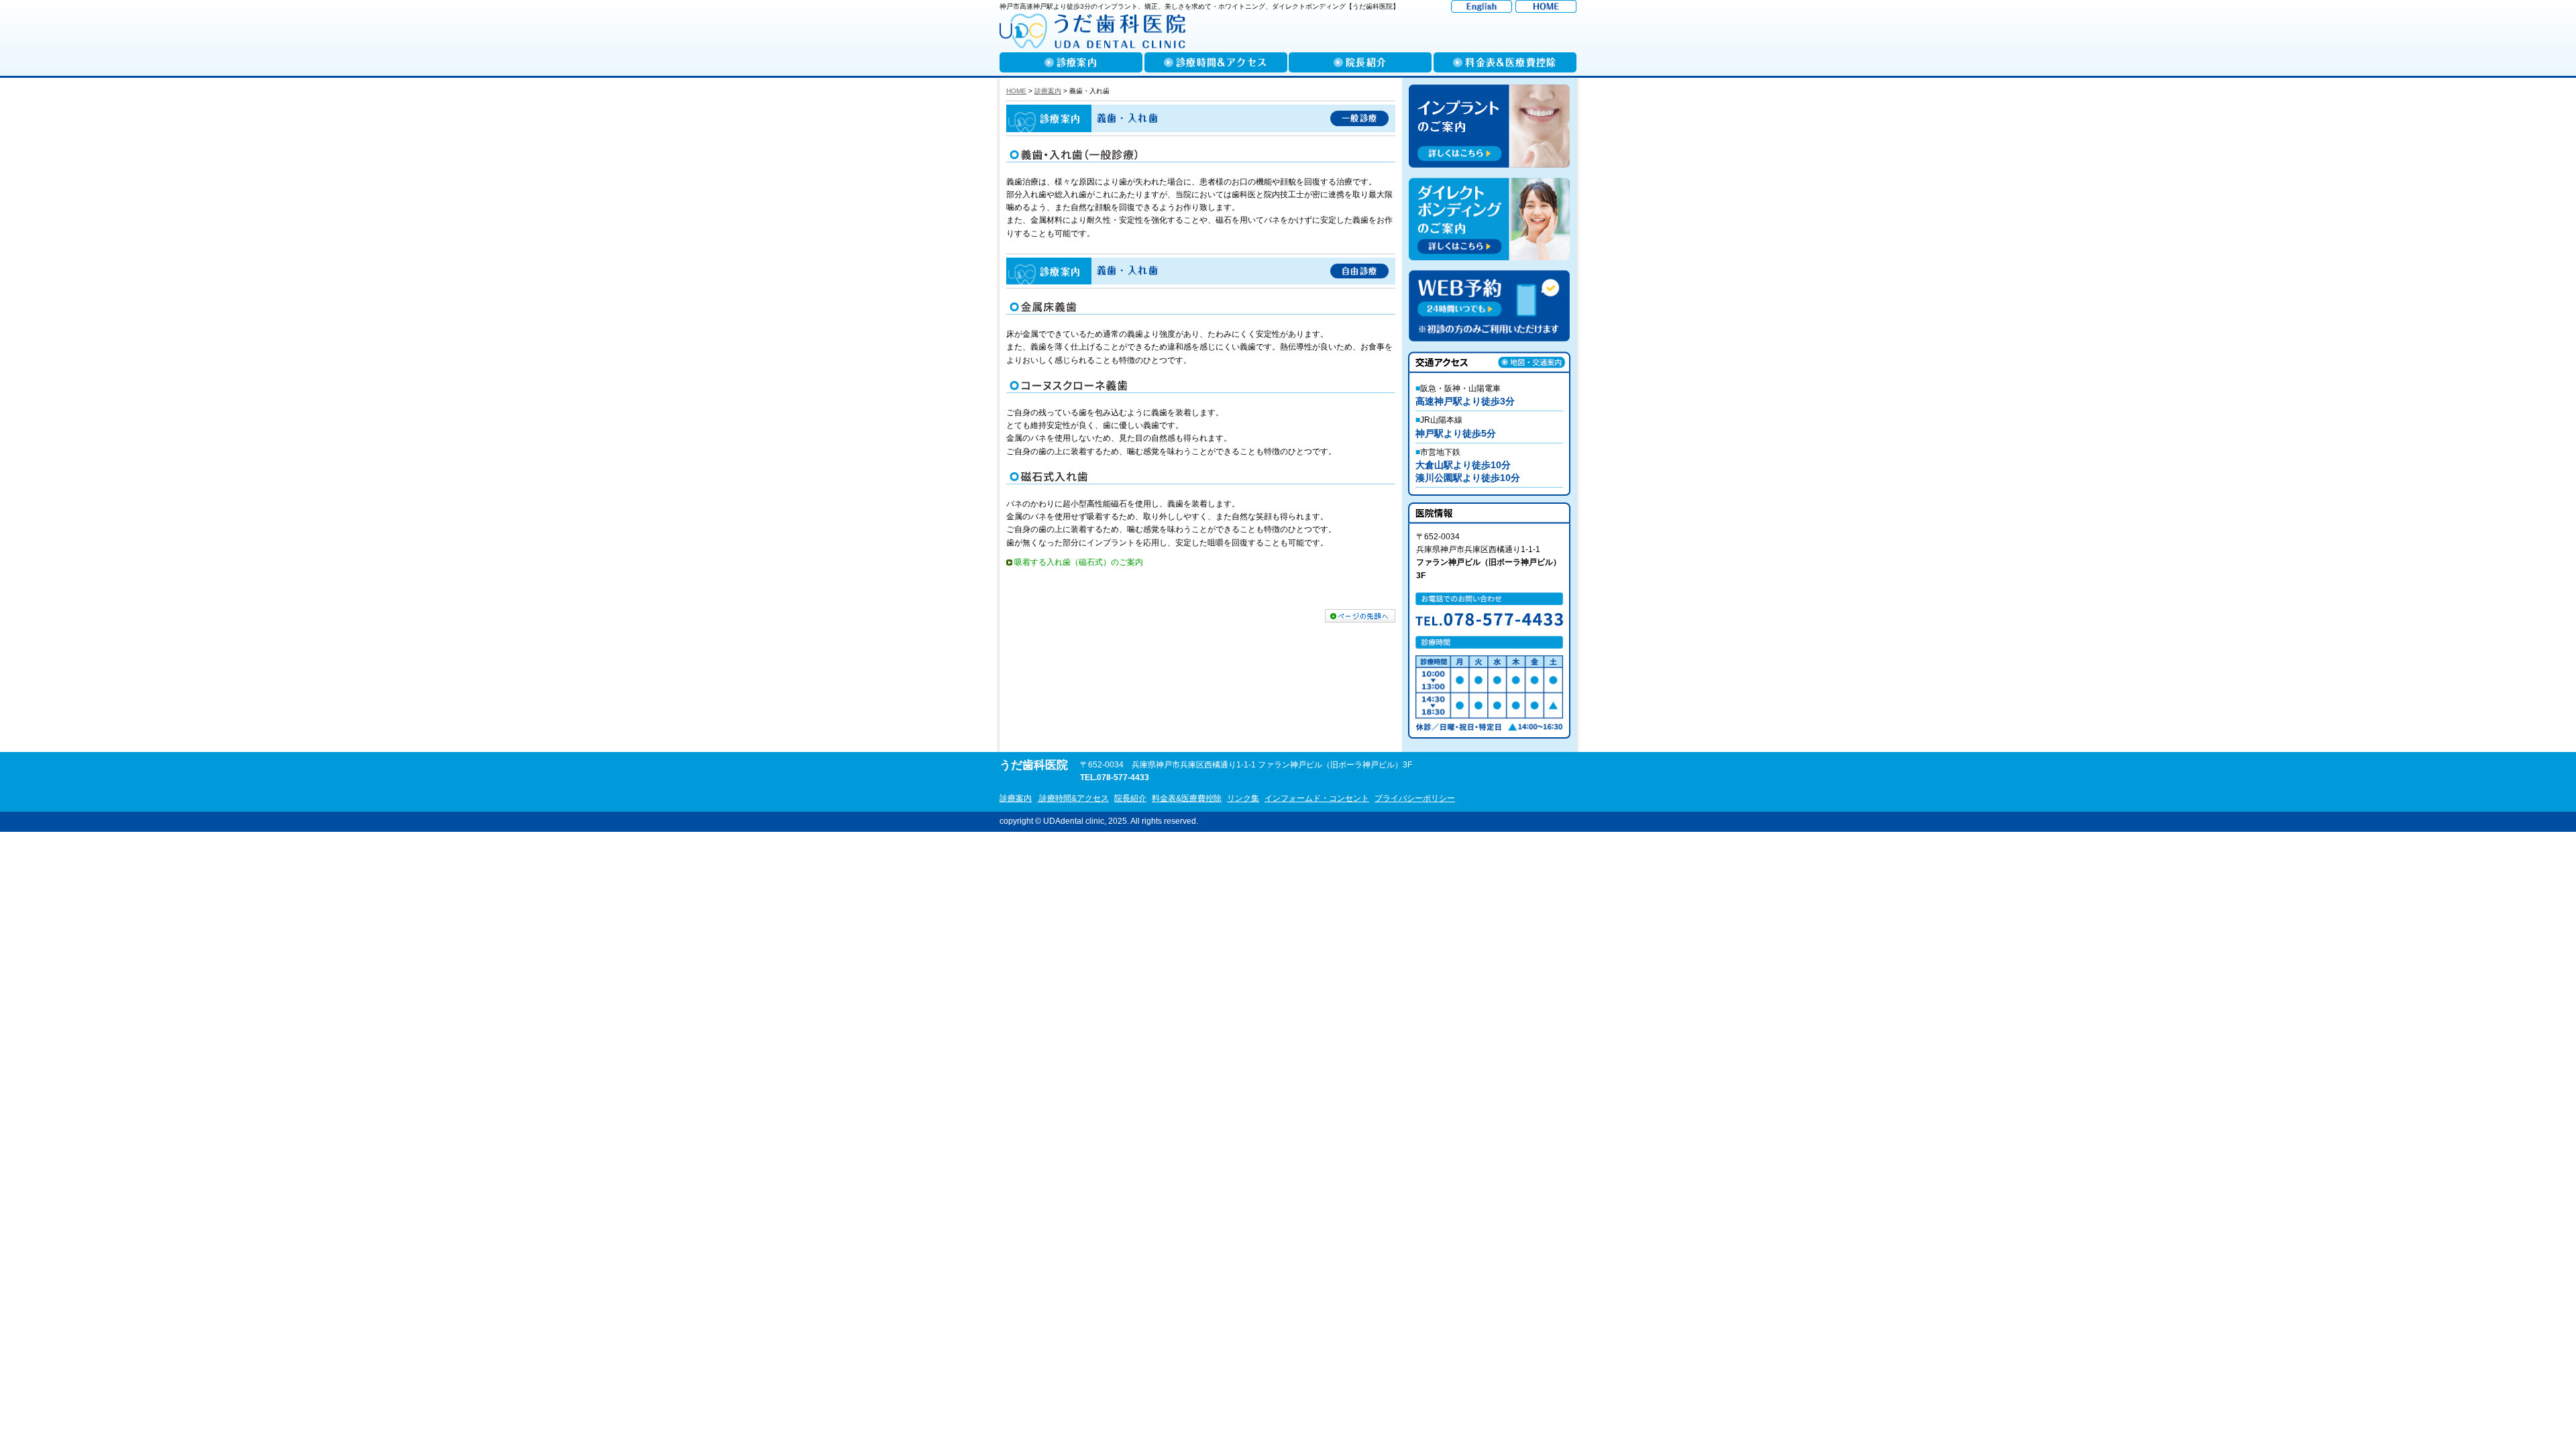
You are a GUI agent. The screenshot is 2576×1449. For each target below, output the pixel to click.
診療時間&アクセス (1073, 798)
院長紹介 (1130, 798)
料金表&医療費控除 (1187, 798)
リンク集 (1243, 798)
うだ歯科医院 (1034, 765)
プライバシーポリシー (1415, 798)
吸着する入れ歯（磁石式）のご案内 (1079, 562)
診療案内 (1016, 798)
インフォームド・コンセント (1317, 798)
